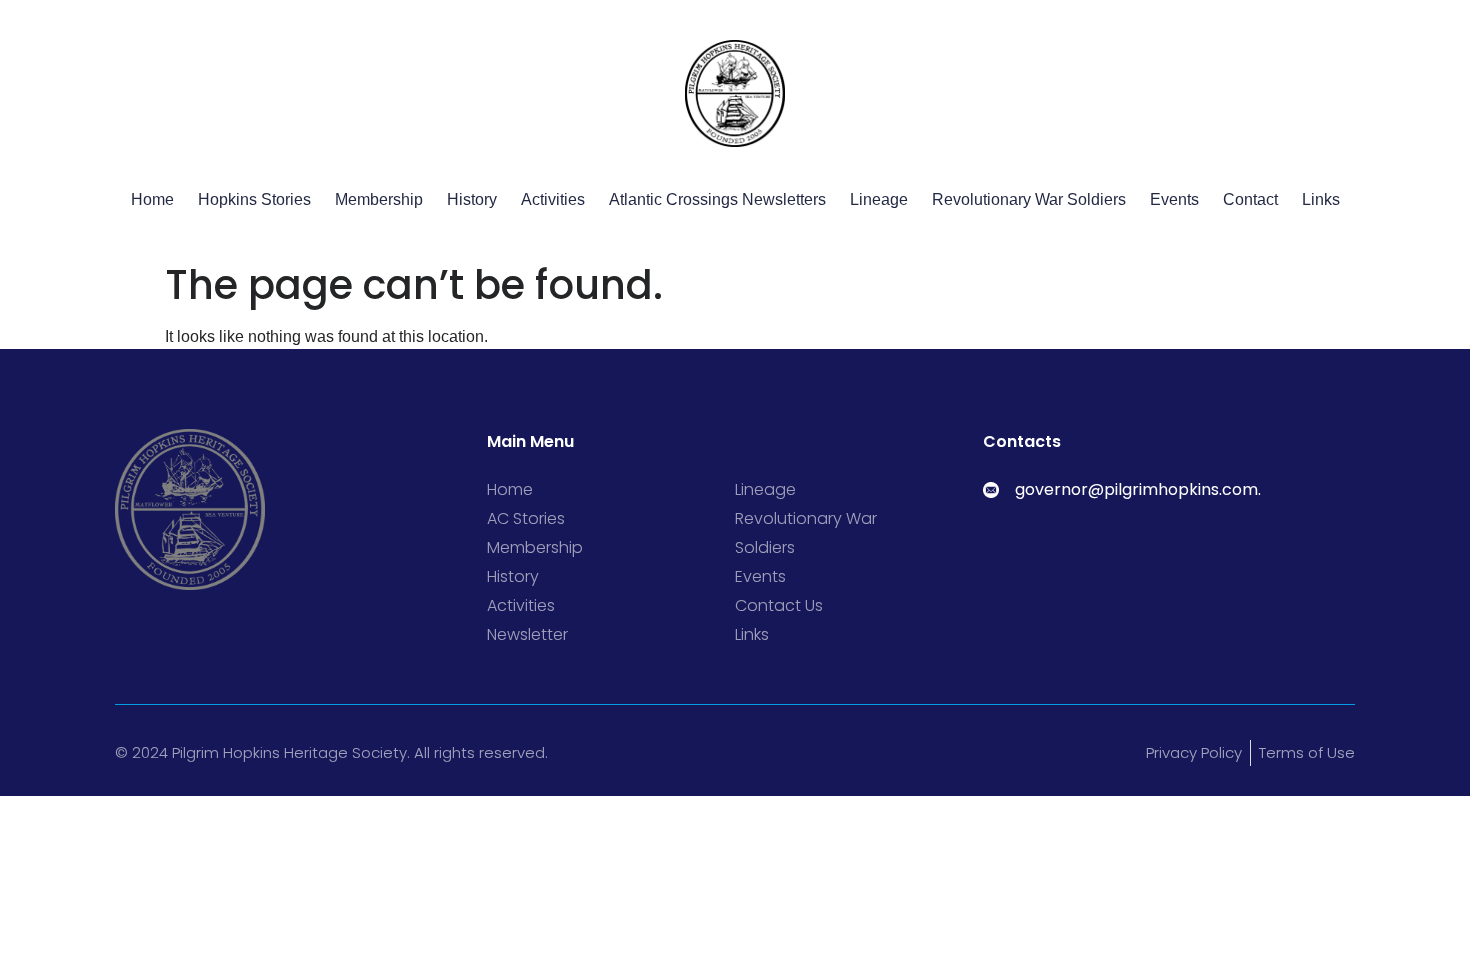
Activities (553, 199)
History (472, 199)
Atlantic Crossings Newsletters (717, 199)
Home (152, 199)
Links (1321, 199)
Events (1174, 199)
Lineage (879, 199)
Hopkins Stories (254, 199)
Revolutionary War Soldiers (1029, 199)
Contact (1250, 199)
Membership (379, 199)
